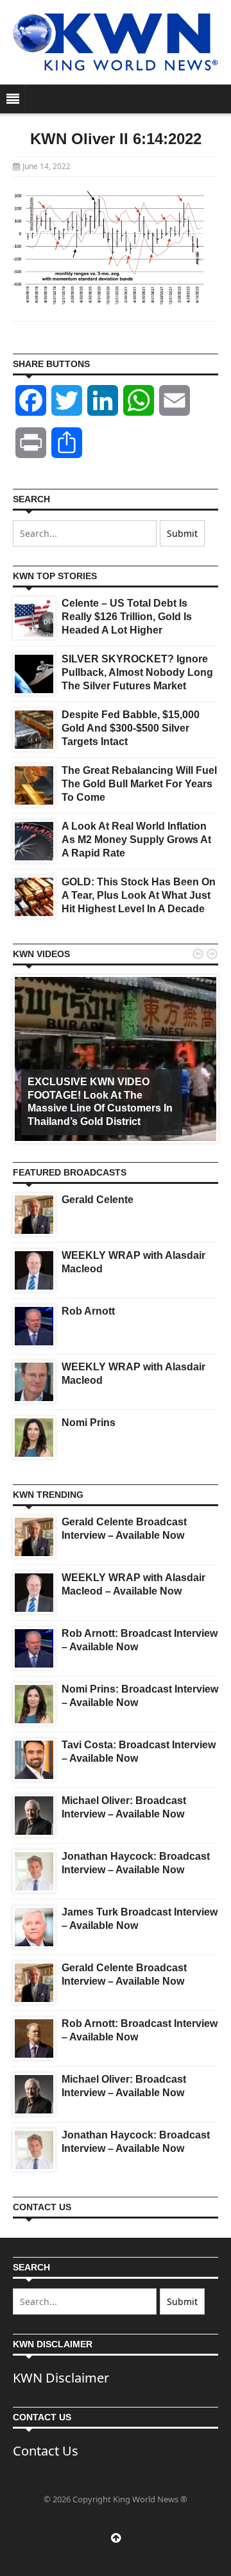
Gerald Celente (98, 1200)
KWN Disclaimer (61, 2378)
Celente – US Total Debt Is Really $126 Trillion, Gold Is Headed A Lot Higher (127, 617)
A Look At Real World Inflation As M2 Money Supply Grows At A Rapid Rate (136, 840)
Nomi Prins (89, 1423)
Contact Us (46, 2451)
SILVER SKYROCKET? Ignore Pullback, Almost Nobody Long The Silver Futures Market (137, 672)
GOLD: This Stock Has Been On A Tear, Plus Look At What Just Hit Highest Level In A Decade (139, 895)
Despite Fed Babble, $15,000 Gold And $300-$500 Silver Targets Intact (131, 728)
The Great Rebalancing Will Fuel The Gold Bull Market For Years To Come (139, 784)
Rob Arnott (88, 1311)
